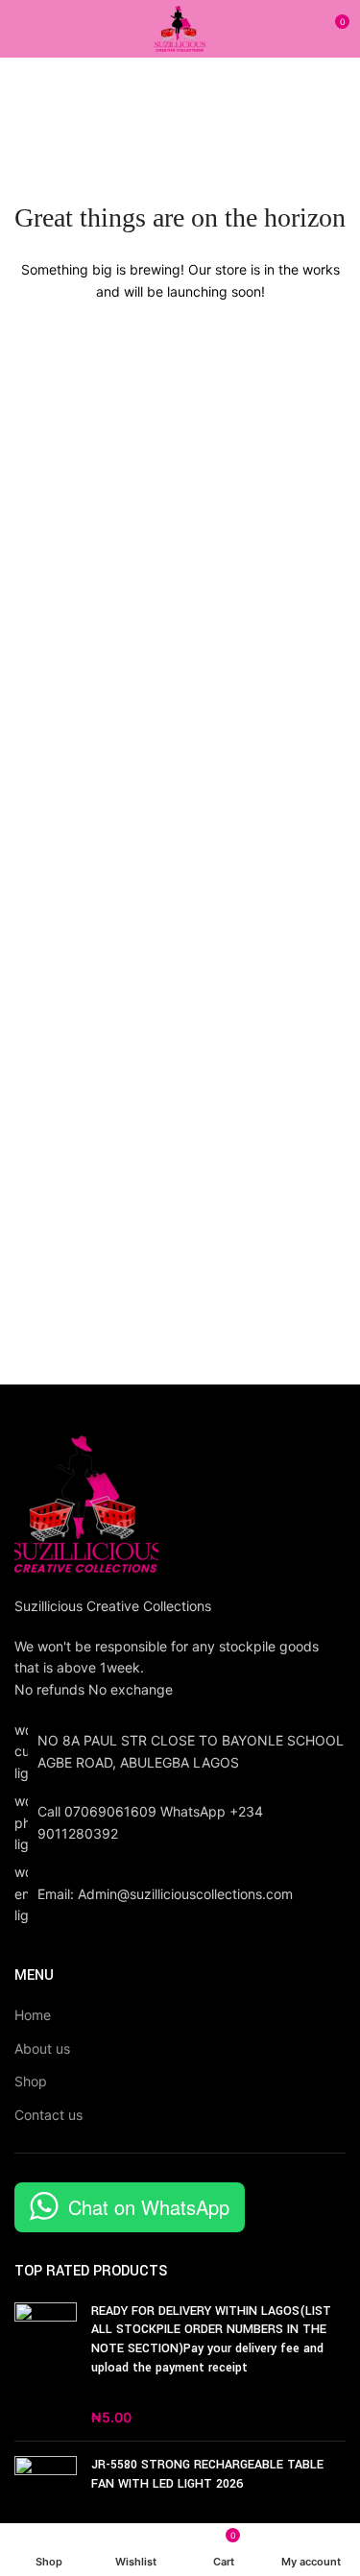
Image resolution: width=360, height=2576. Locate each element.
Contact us (48, 2115)
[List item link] (180, 1823)
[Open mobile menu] (22, 29)
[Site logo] (180, 27)
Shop (31, 2081)
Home (33, 2015)
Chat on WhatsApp (149, 2207)
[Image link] (86, 1502)
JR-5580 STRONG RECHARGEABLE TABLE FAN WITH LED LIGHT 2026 (207, 2474)
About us (42, 2048)
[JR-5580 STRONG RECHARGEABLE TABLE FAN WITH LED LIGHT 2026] (46, 2499)
